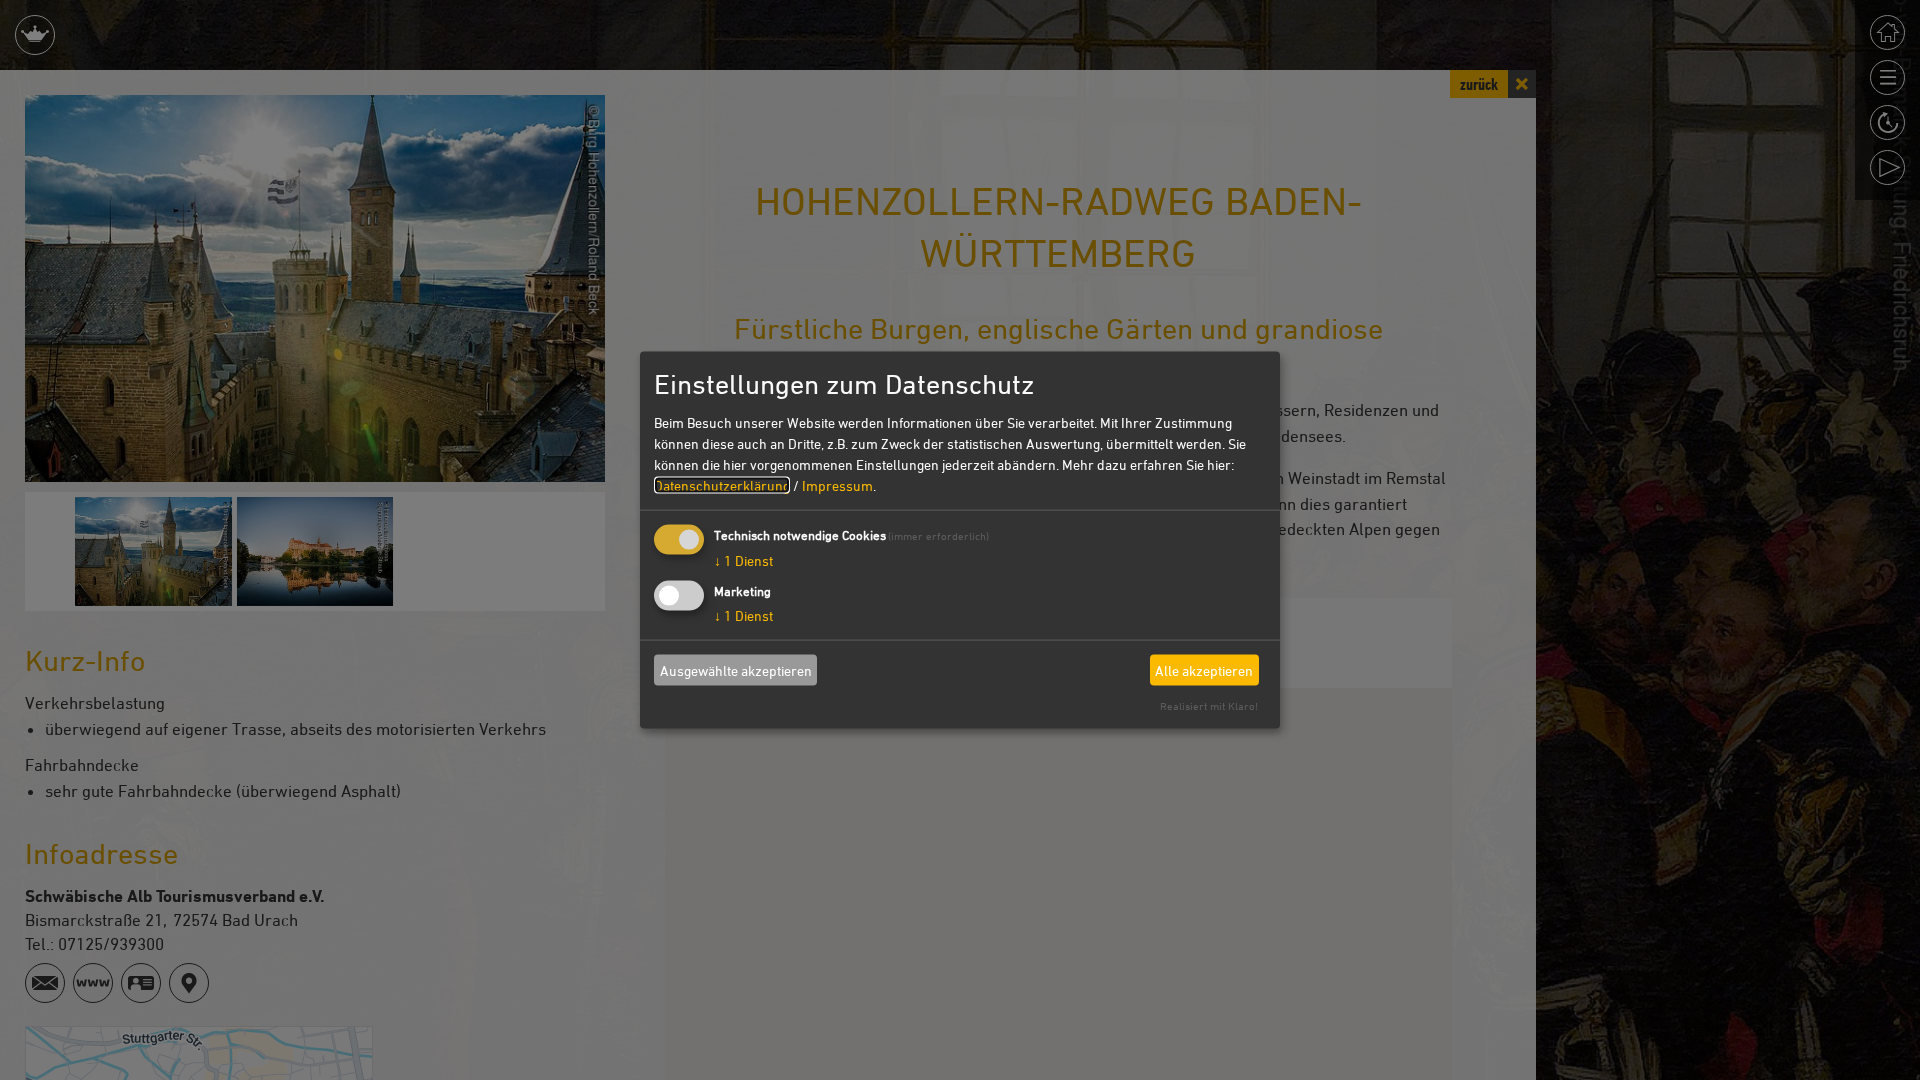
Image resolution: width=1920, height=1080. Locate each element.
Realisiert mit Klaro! (1209, 705)
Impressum (837, 485)
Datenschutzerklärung (722, 485)
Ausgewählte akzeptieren (736, 669)
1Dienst (743, 560)
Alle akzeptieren (1204, 669)
